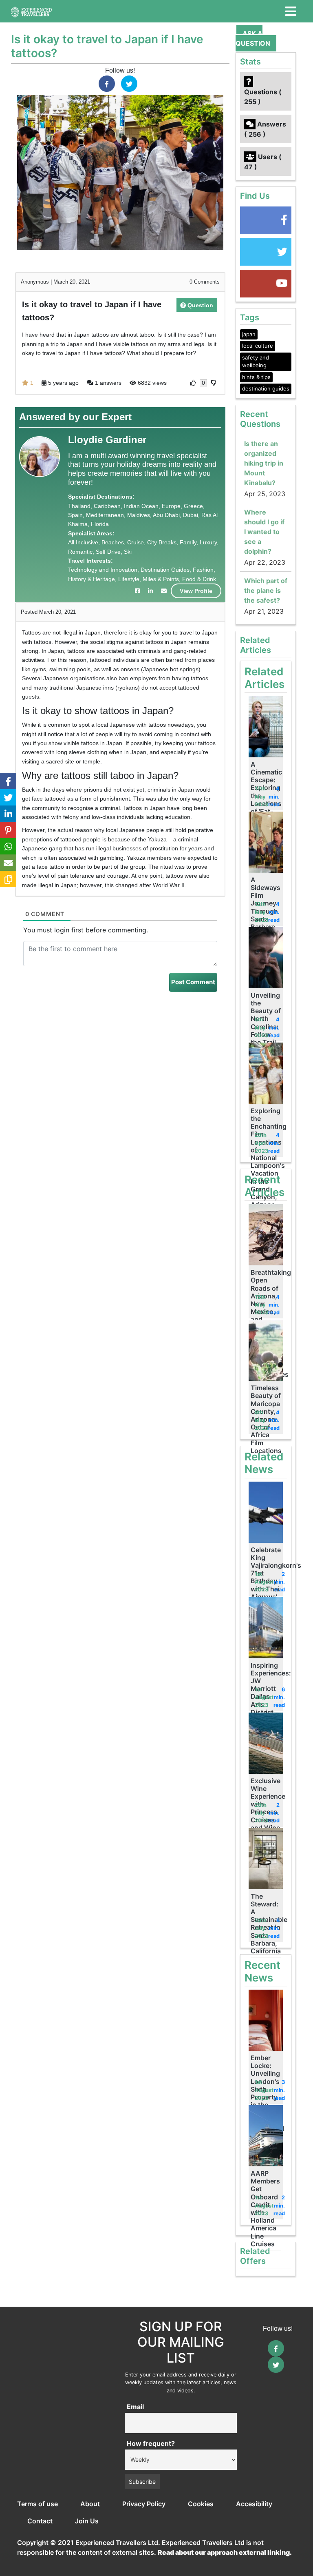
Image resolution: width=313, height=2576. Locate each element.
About (90, 2504)
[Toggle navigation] (291, 11)
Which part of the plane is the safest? (266, 590)
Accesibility (254, 2504)
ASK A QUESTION (253, 38)
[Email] (8, 863)
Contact (40, 2521)
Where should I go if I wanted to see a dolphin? (264, 532)
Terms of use (37, 2504)
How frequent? (151, 2443)
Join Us (87, 2521)
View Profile (196, 591)
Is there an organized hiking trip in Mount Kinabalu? (264, 463)
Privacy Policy (144, 2504)
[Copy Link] (8, 879)
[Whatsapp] (8, 846)
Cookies (201, 2504)
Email (135, 2407)
